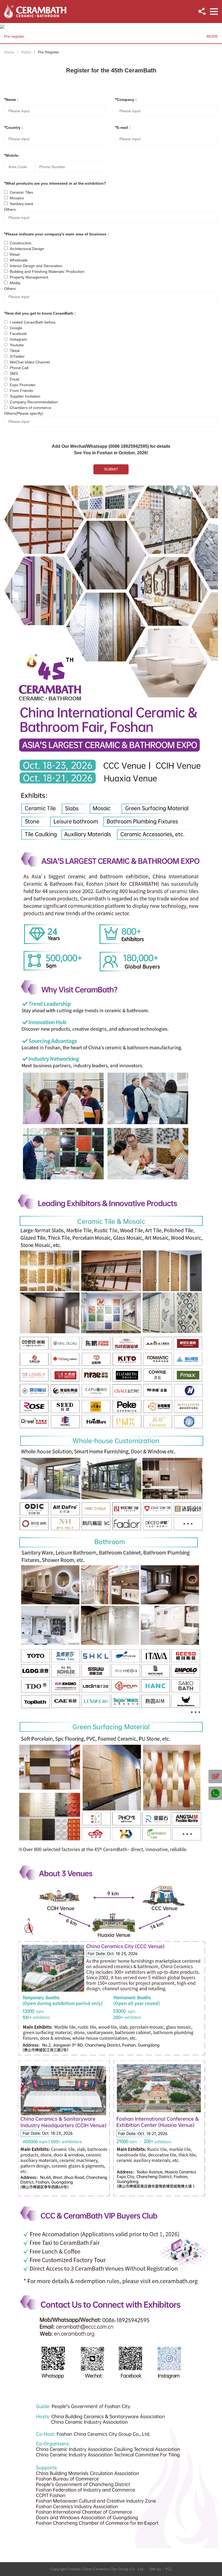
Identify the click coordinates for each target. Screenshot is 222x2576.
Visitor (26, 52)
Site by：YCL (161, 2569)
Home (9, 52)
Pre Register (49, 52)
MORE (212, 36)
